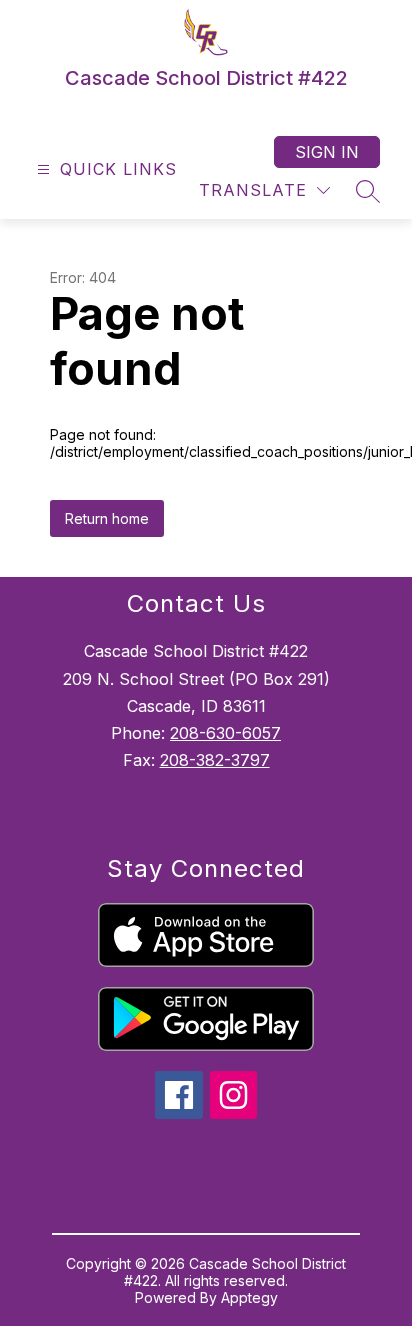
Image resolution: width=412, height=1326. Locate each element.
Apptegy (249, 1297)
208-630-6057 (225, 733)
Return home (107, 518)
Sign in (327, 152)
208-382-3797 (215, 760)
